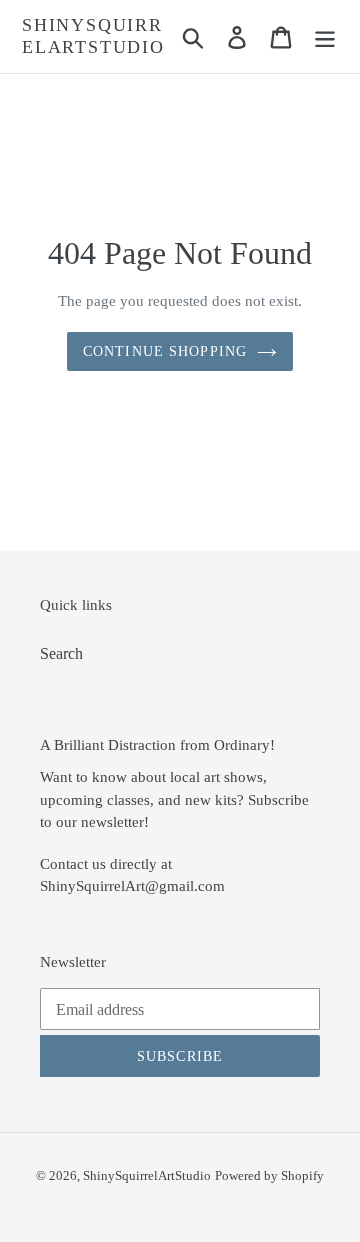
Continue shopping (165, 351)
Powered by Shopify (269, 1175)
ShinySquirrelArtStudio (93, 36)
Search (61, 653)
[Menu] (325, 36)
